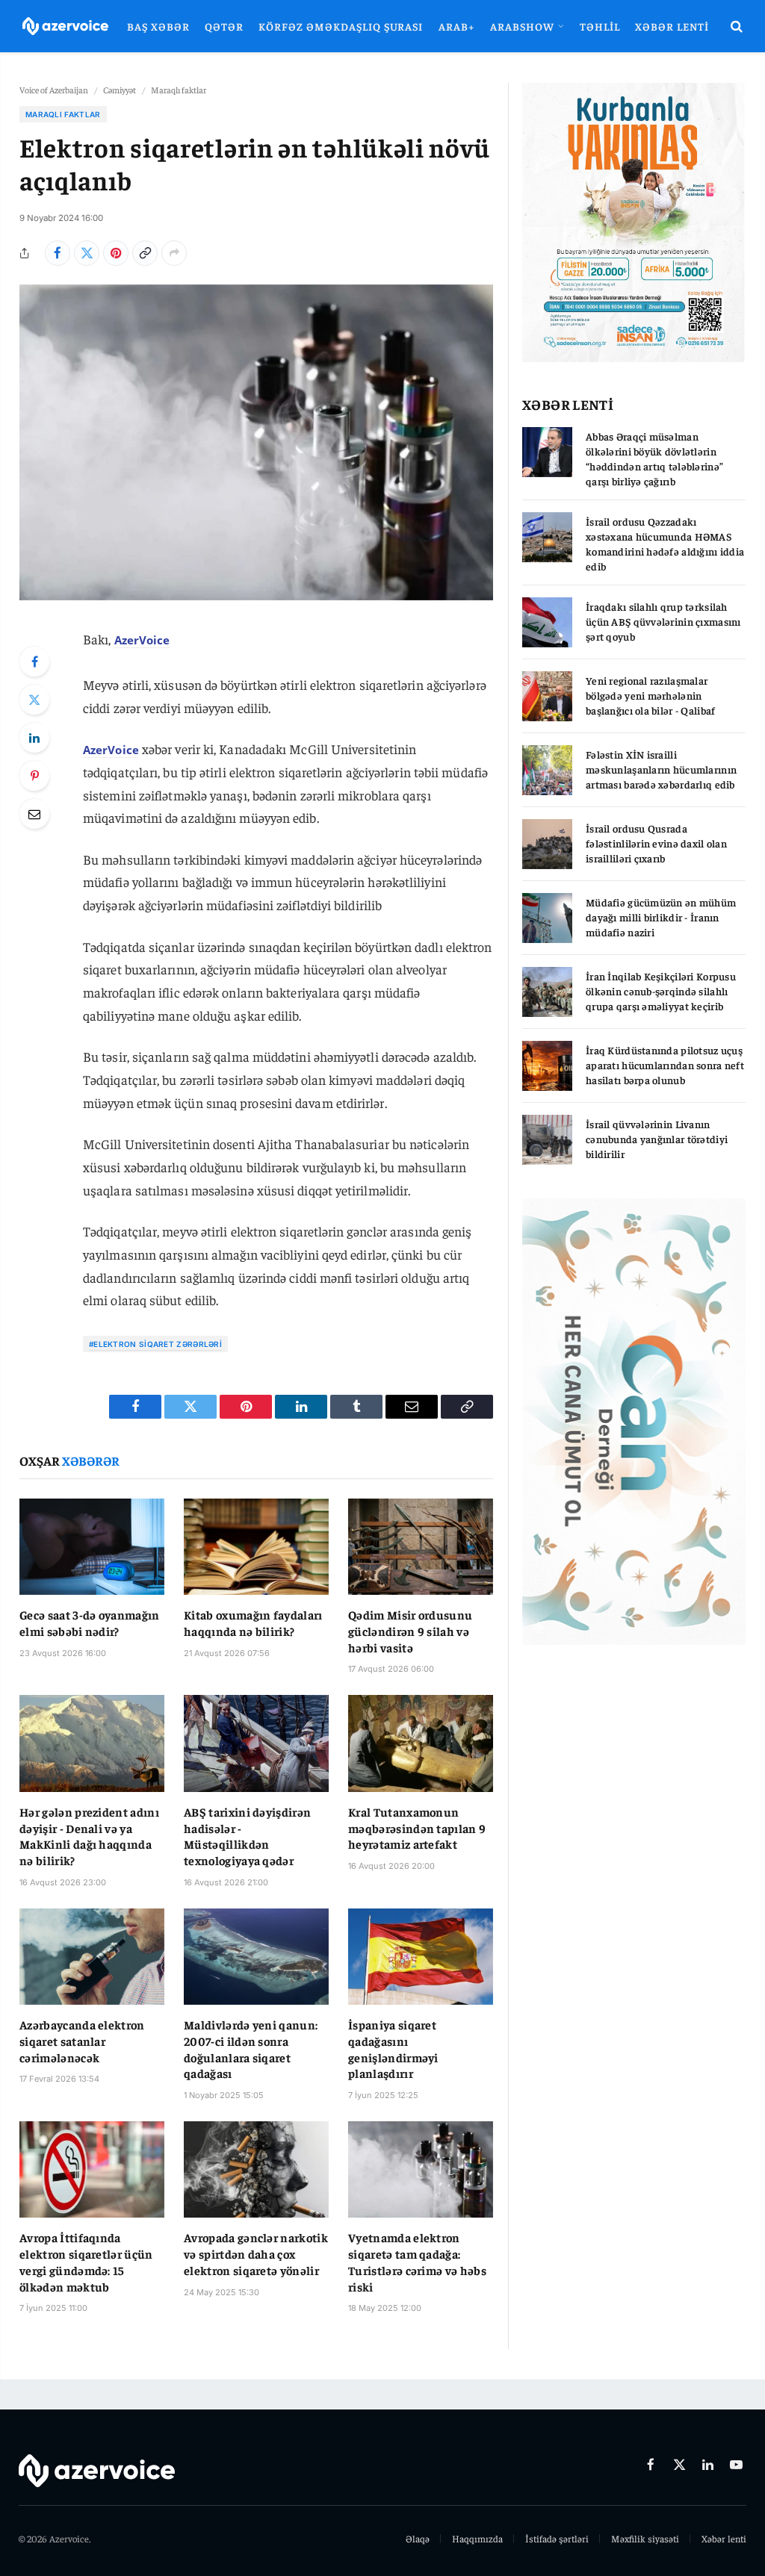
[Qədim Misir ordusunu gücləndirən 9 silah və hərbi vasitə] (421, 1547)
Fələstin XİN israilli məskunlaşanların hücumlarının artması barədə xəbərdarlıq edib (661, 769)
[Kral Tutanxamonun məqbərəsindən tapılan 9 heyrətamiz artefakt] (421, 1743)
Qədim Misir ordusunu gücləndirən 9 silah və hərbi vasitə (410, 1631)
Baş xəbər (158, 26)
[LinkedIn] (34, 738)
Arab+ (457, 26)
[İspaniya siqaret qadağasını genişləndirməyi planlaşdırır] (421, 1957)
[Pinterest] (34, 776)
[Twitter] (34, 700)
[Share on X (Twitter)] (87, 253)
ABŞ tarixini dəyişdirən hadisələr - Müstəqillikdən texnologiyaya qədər (247, 1836)
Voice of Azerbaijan (54, 90)
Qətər (224, 26)
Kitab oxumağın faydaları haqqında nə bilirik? (253, 1623)
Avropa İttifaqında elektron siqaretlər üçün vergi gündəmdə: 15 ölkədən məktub (86, 2261)
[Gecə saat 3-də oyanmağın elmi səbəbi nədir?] (92, 1547)
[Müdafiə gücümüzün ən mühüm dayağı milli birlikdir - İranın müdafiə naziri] (547, 918)
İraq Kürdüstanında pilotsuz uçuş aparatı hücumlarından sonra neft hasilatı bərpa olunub (665, 1065)
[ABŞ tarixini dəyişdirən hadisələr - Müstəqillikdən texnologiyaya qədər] (256, 1743)
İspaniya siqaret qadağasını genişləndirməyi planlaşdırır (393, 2048)
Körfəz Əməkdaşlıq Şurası (341, 26)
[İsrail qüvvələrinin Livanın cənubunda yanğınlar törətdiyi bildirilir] (547, 1140)
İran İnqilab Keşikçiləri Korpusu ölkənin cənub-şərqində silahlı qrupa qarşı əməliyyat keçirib (661, 991)
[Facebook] (34, 662)
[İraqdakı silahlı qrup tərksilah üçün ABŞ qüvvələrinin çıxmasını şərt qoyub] (547, 622)
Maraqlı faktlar (179, 90)
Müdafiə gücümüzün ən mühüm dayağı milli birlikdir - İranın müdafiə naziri (661, 917)
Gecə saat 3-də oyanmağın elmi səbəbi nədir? (90, 1623)
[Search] (735, 27)
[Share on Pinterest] (116, 253)
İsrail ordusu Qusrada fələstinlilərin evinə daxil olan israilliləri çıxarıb (656, 843)
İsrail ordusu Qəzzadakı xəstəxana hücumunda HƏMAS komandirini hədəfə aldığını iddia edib (665, 544)
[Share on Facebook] (58, 253)
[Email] (34, 814)
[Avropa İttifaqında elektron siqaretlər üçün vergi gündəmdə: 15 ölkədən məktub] (92, 2169)
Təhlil (600, 26)
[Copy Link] (145, 253)
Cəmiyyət (120, 90)
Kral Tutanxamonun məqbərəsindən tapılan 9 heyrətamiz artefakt (417, 1828)
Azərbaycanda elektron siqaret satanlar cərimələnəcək (82, 2041)
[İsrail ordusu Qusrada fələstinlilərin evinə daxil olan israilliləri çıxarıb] (547, 844)
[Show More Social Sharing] (174, 253)
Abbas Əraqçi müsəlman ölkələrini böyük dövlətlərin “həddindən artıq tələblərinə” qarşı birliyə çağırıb (654, 458)
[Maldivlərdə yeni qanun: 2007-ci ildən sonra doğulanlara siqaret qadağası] (256, 1957)
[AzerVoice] (65, 27)
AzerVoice (142, 640)
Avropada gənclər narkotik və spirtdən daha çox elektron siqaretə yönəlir (256, 2253)
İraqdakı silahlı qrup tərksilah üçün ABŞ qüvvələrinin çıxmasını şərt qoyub (663, 621)
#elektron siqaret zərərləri (155, 1344)
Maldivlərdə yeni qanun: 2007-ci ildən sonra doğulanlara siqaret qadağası (251, 2048)
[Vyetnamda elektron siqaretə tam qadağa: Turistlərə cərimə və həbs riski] (421, 2169)
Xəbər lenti (672, 26)
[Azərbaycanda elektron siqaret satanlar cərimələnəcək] (92, 1957)
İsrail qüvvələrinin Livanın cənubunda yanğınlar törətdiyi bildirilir (657, 1139)
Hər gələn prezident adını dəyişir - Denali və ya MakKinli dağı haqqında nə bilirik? (89, 1836)
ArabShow (522, 26)
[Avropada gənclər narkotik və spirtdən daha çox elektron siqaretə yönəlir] (256, 2169)
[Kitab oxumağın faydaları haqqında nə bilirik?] (256, 1547)
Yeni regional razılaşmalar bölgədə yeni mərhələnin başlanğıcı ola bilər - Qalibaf (650, 695)
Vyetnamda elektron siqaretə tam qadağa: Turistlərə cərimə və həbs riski (417, 2261)
